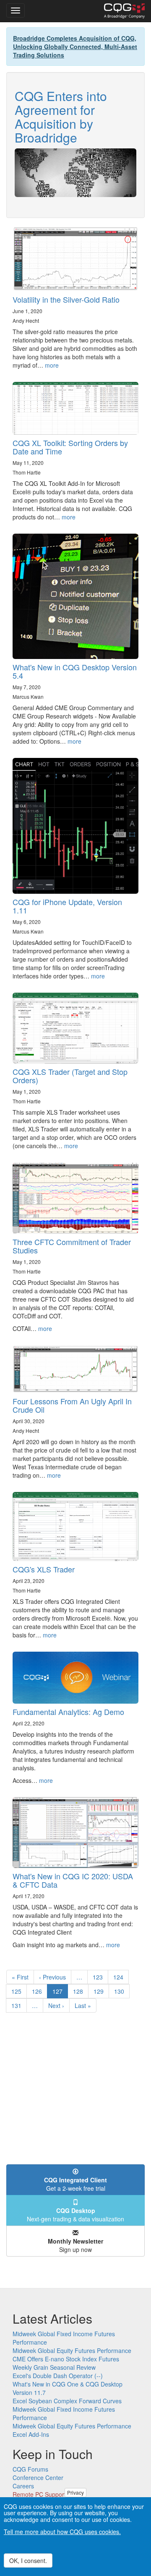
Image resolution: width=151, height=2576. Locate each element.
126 (39, 1991)
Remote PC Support (39, 2494)
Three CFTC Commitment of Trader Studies (72, 1246)
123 (100, 1977)
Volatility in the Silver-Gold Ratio (66, 299)
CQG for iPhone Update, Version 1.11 (67, 906)
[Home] (124, 11)
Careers (23, 2486)
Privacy (75, 2492)
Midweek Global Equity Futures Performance (72, 2350)
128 (80, 1991)
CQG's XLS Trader (44, 1569)
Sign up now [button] (75, 2245)
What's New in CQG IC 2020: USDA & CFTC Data (73, 1880)
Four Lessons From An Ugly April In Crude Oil (72, 1405)
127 (60, 1993)
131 (18, 2005)
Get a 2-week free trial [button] (75, 2184)
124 (120, 1977)
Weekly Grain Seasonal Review (54, 2367)
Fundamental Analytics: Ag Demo (68, 1712)
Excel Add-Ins (31, 2434)
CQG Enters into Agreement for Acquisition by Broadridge (61, 117)
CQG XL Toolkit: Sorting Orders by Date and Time (70, 447)
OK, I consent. (28, 2560)
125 (18, 1991)
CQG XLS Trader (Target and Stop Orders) (70, 1076)
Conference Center (38, 2477)
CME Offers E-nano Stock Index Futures (66, 2359)
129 (100, 1991)
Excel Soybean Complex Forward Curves (67, 2401)
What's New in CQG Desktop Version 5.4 (75, 671)
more (52, 365)
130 (121, 1991)
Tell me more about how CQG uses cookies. (62, 2532)
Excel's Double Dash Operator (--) (58, 2376)
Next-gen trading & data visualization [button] (75, 2215)
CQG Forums (30, 2469)
